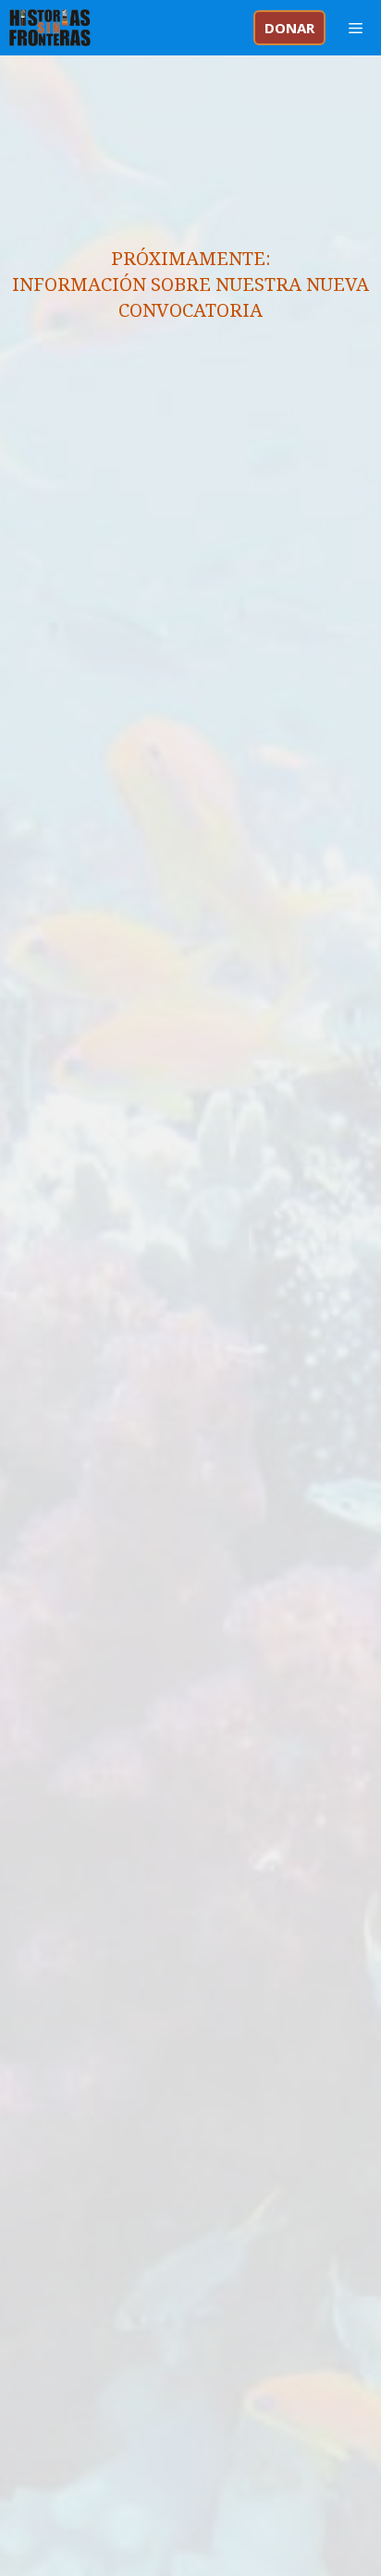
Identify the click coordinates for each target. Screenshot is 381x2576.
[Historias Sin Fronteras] (50, 28)
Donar (289, 28)
